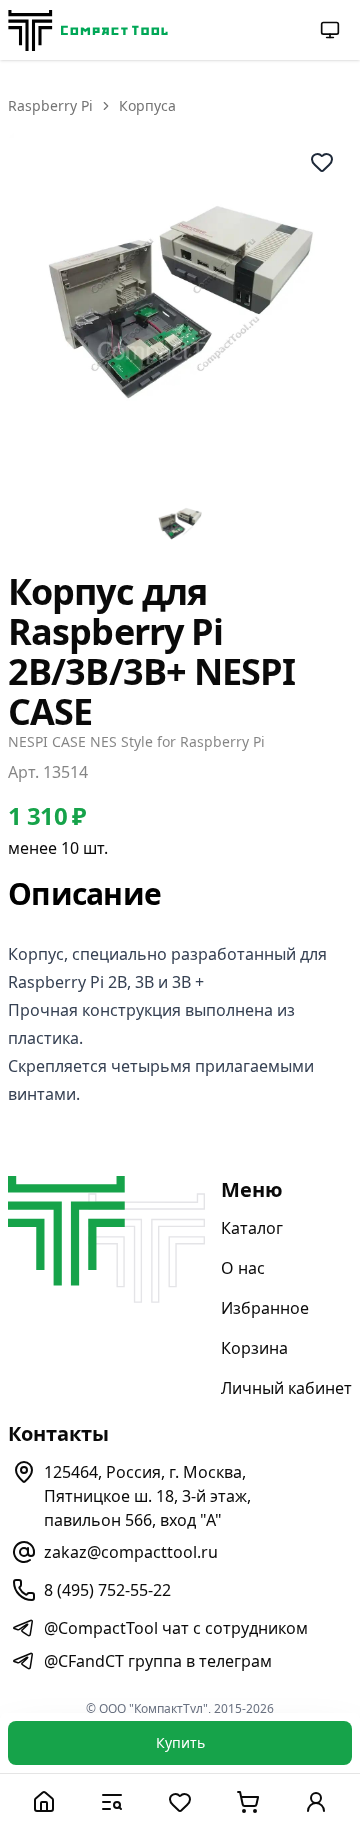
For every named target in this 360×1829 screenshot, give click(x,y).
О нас (243, 1268)
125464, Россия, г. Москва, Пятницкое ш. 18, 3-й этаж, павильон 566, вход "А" (147, 1496)
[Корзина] (248, 1801)
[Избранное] (180, 1801)
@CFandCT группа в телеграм (158, 1661)
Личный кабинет (286, 1388)
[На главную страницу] (88, 30)
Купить (180, 1742)
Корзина (254, 1348)
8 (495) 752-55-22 (107, 1590)
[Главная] (44, 1801)
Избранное (265, 1308)
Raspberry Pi (50, 105)
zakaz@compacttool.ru (131, 1552)
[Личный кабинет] (316, 1801)
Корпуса (147, 105)
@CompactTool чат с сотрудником (176, 1628)
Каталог (252, 1228)
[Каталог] (112, 1801)
